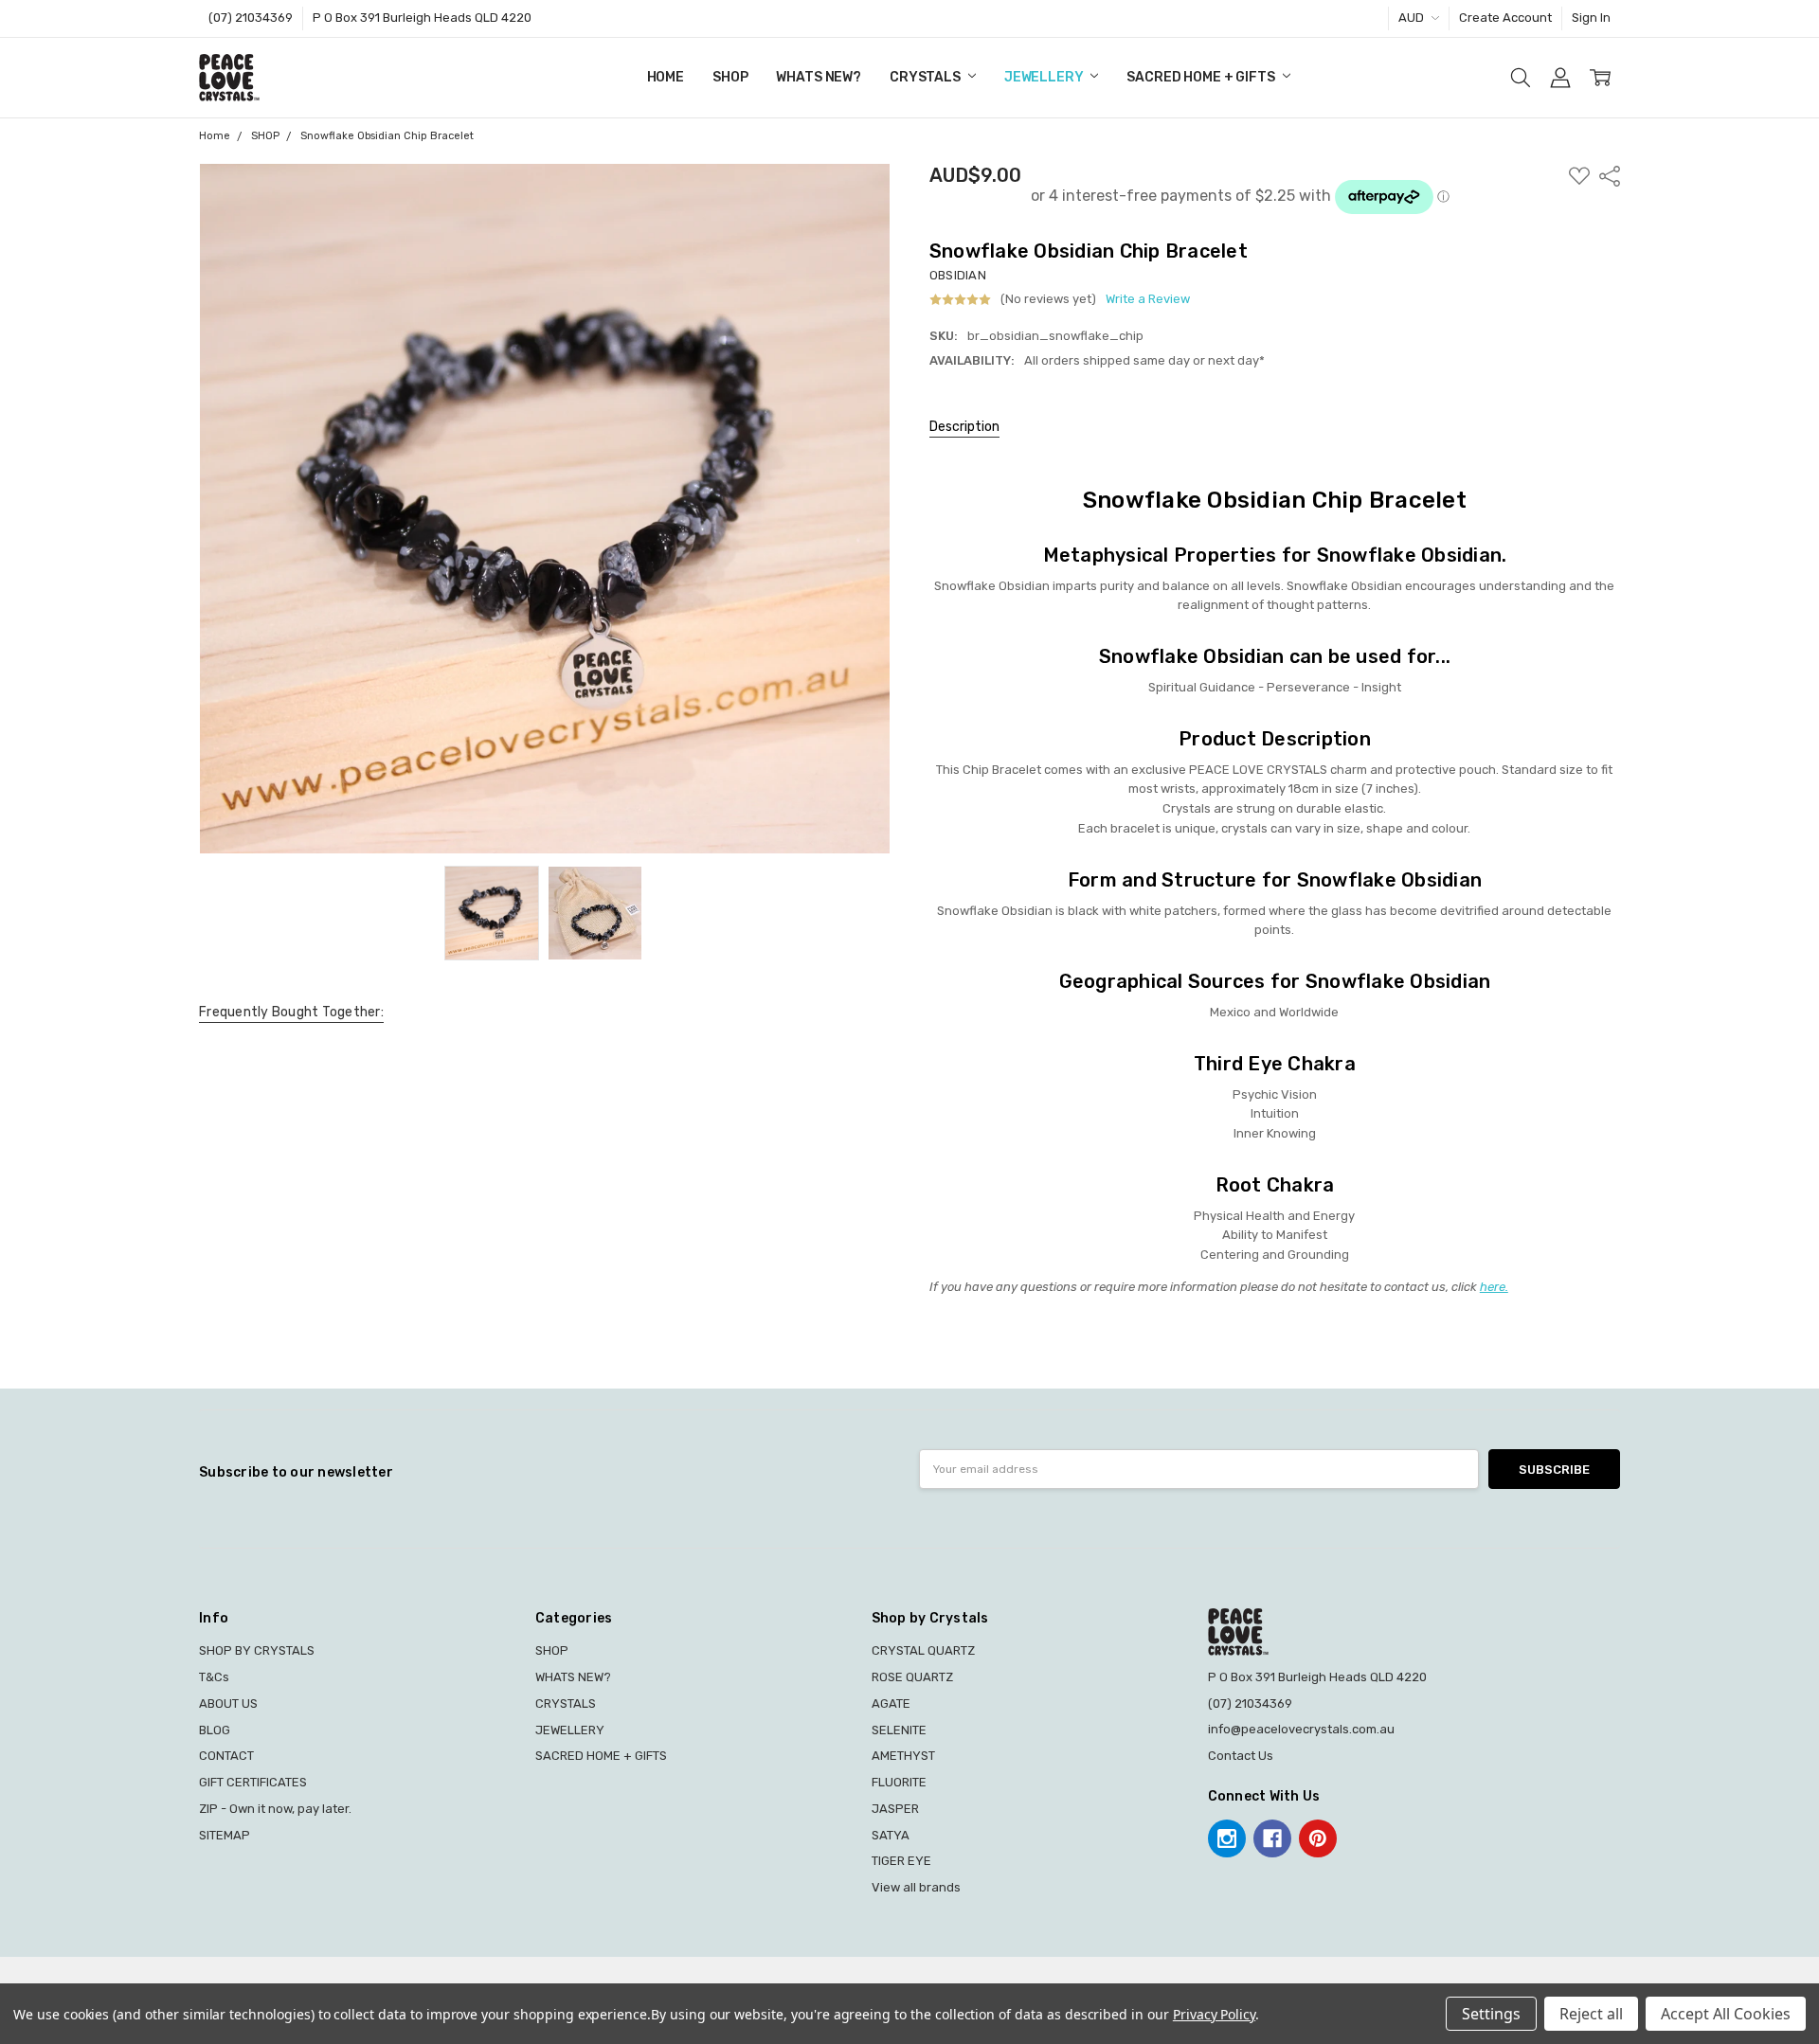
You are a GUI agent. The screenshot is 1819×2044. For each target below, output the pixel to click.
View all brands (916, 1887)
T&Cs (214, 1677)
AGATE (891, 1703)
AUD (1413, 18)
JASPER (895, 1809)
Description (964, 427)
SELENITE (899, 1730)
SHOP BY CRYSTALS (257, 1650)
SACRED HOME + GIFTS (1202, 77)
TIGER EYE (901, 1861)
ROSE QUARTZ (912, 1677)
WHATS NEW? (819, 77)
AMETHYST (903, 1756)
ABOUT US (228, 1703)
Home (666, 77)
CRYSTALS (927, 77)
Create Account (1505, 18)
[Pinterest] (1318, 1838)
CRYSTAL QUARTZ (923, 1650)
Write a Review (1148, 299)
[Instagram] (1227, 1838)
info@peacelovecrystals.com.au (1301, 1729)
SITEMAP (225, 1835)
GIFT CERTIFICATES (253, 1782)
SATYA (891, 1835)
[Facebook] (1272, 1838)
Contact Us (1241, 1756)
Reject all (1591, 2014)
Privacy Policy (1214, 2014)
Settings (1491, 2014)
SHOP (730, 77)
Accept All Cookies (1726, 2014)
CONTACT (226, 1756)
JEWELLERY (1045, 77)
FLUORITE (899, 1782)
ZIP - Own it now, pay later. (275, 1809)
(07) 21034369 (251, 18)
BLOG (215, 1730)
